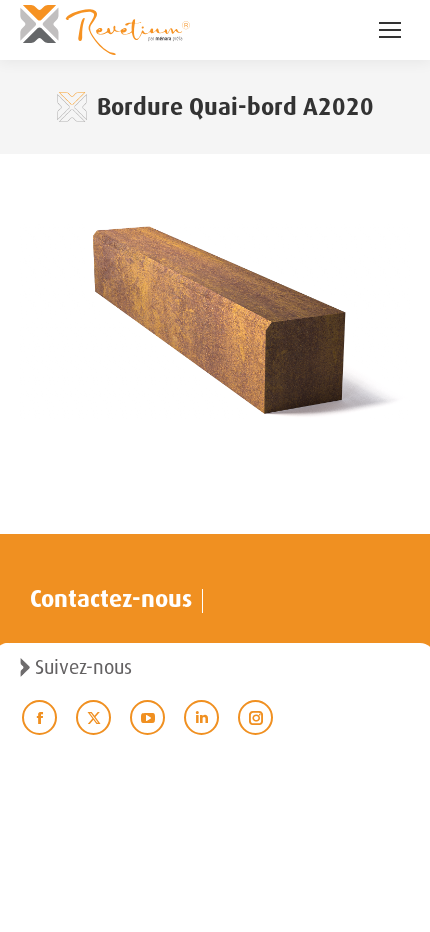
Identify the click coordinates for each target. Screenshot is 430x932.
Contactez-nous (111, 599)
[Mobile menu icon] (390, 30)
